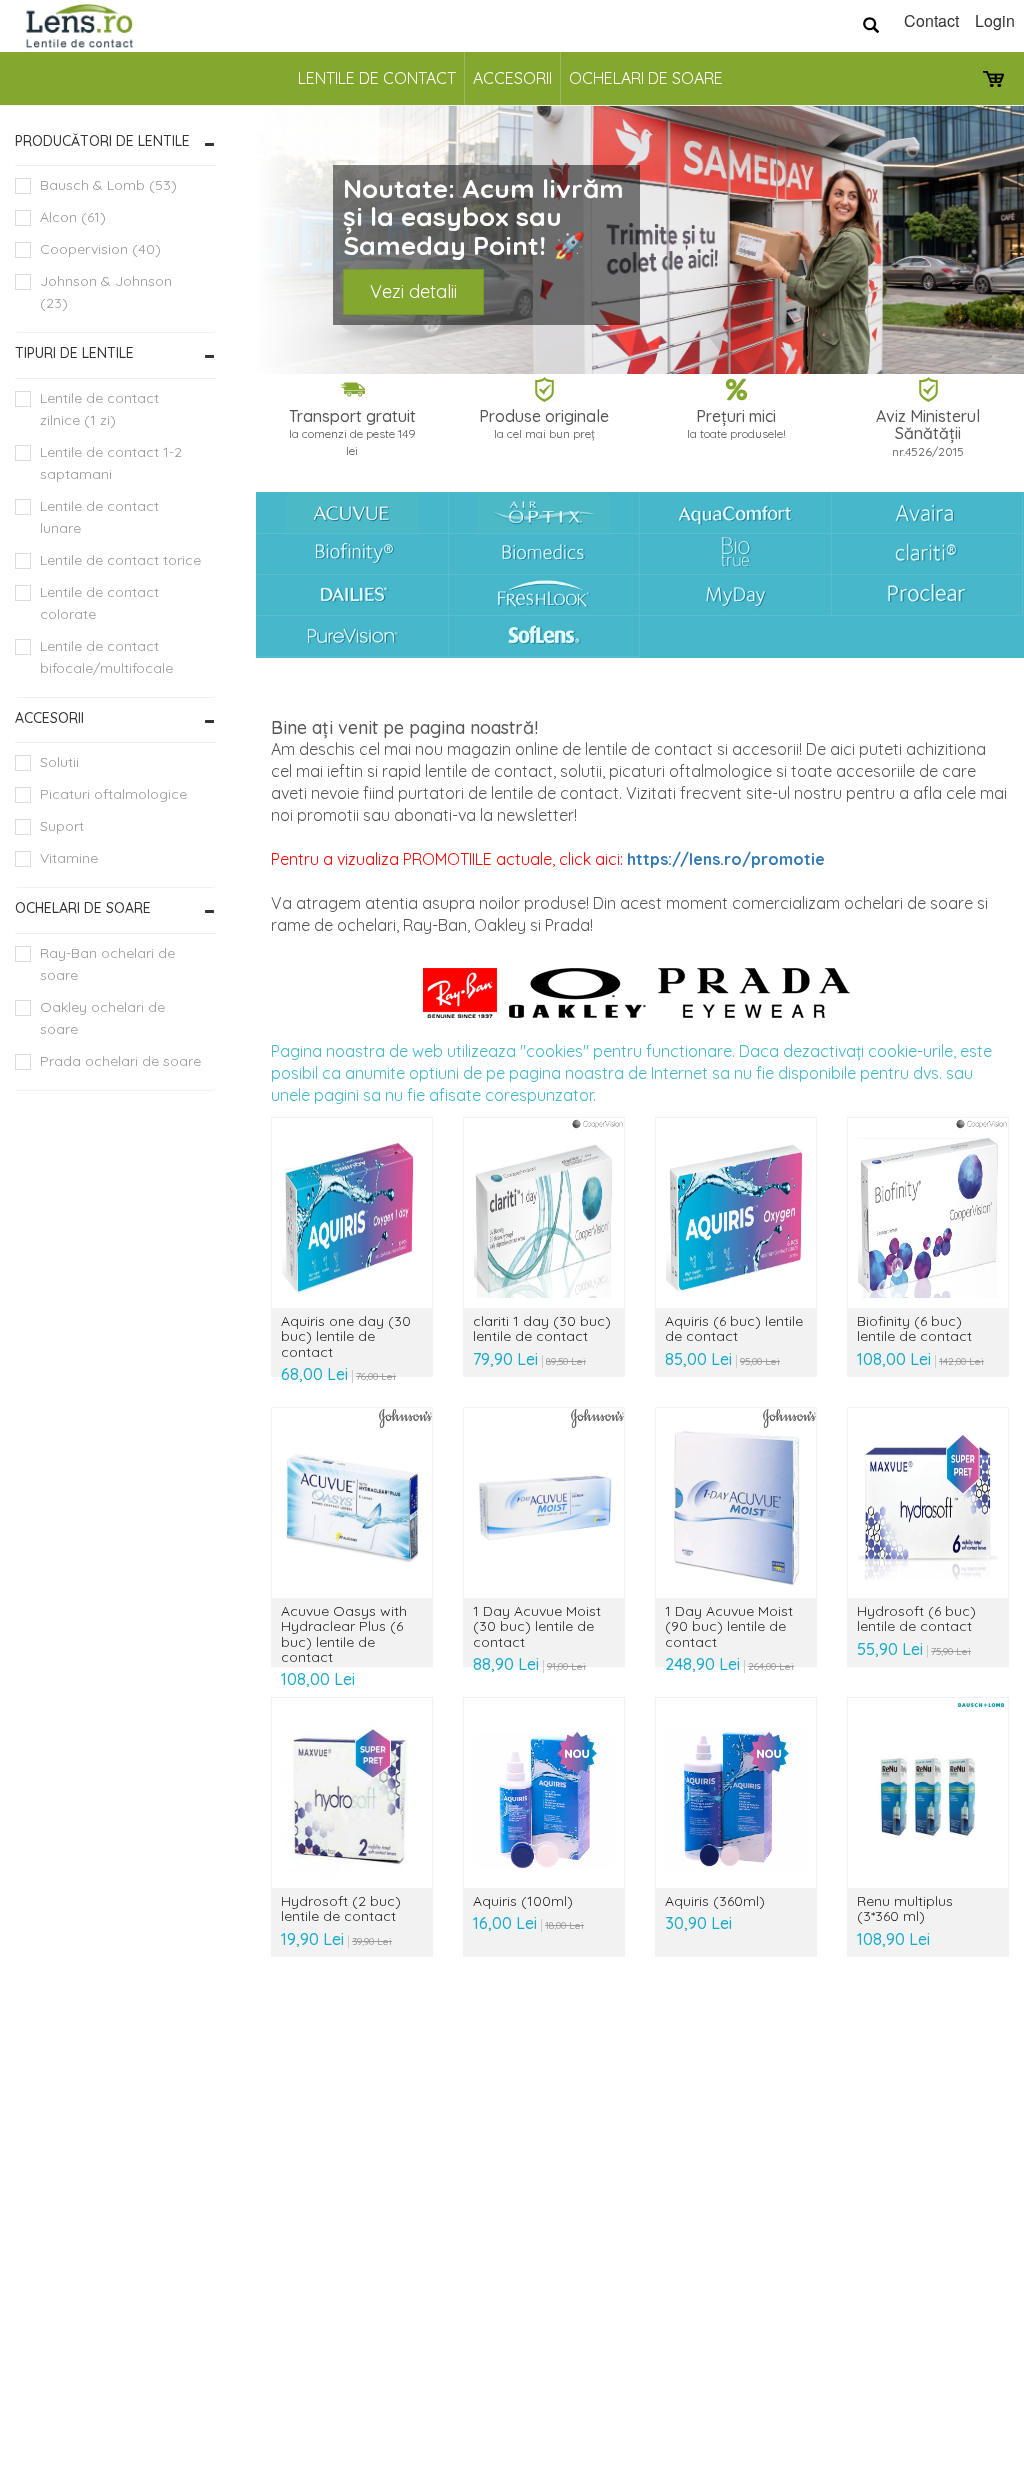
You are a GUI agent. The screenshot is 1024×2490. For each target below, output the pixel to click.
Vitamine (69, 858)
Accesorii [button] (49, 718)
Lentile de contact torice (120, 560)
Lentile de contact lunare (99, 517)
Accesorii (512, 78)
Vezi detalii (413, 291)
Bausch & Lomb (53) (108, 185)
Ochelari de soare (646, 78)
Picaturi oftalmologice (113, 794)
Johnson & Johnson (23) (106, 292)
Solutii (59, 762)
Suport (62, 826)
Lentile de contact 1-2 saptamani (111, 463)
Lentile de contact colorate (99, 603)
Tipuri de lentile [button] (74, 353)
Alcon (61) (73, 217)
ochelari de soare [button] (83, 908)
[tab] (115, 141)
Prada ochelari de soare (120, 1061)
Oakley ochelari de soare (102, 1018)
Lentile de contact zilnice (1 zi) (99, 409)
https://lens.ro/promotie (726, 859)
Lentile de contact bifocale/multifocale (106, 657)
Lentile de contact (377, 78)
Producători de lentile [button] (102, 141)
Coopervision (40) (100, 249)
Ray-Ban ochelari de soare (107, 964)
